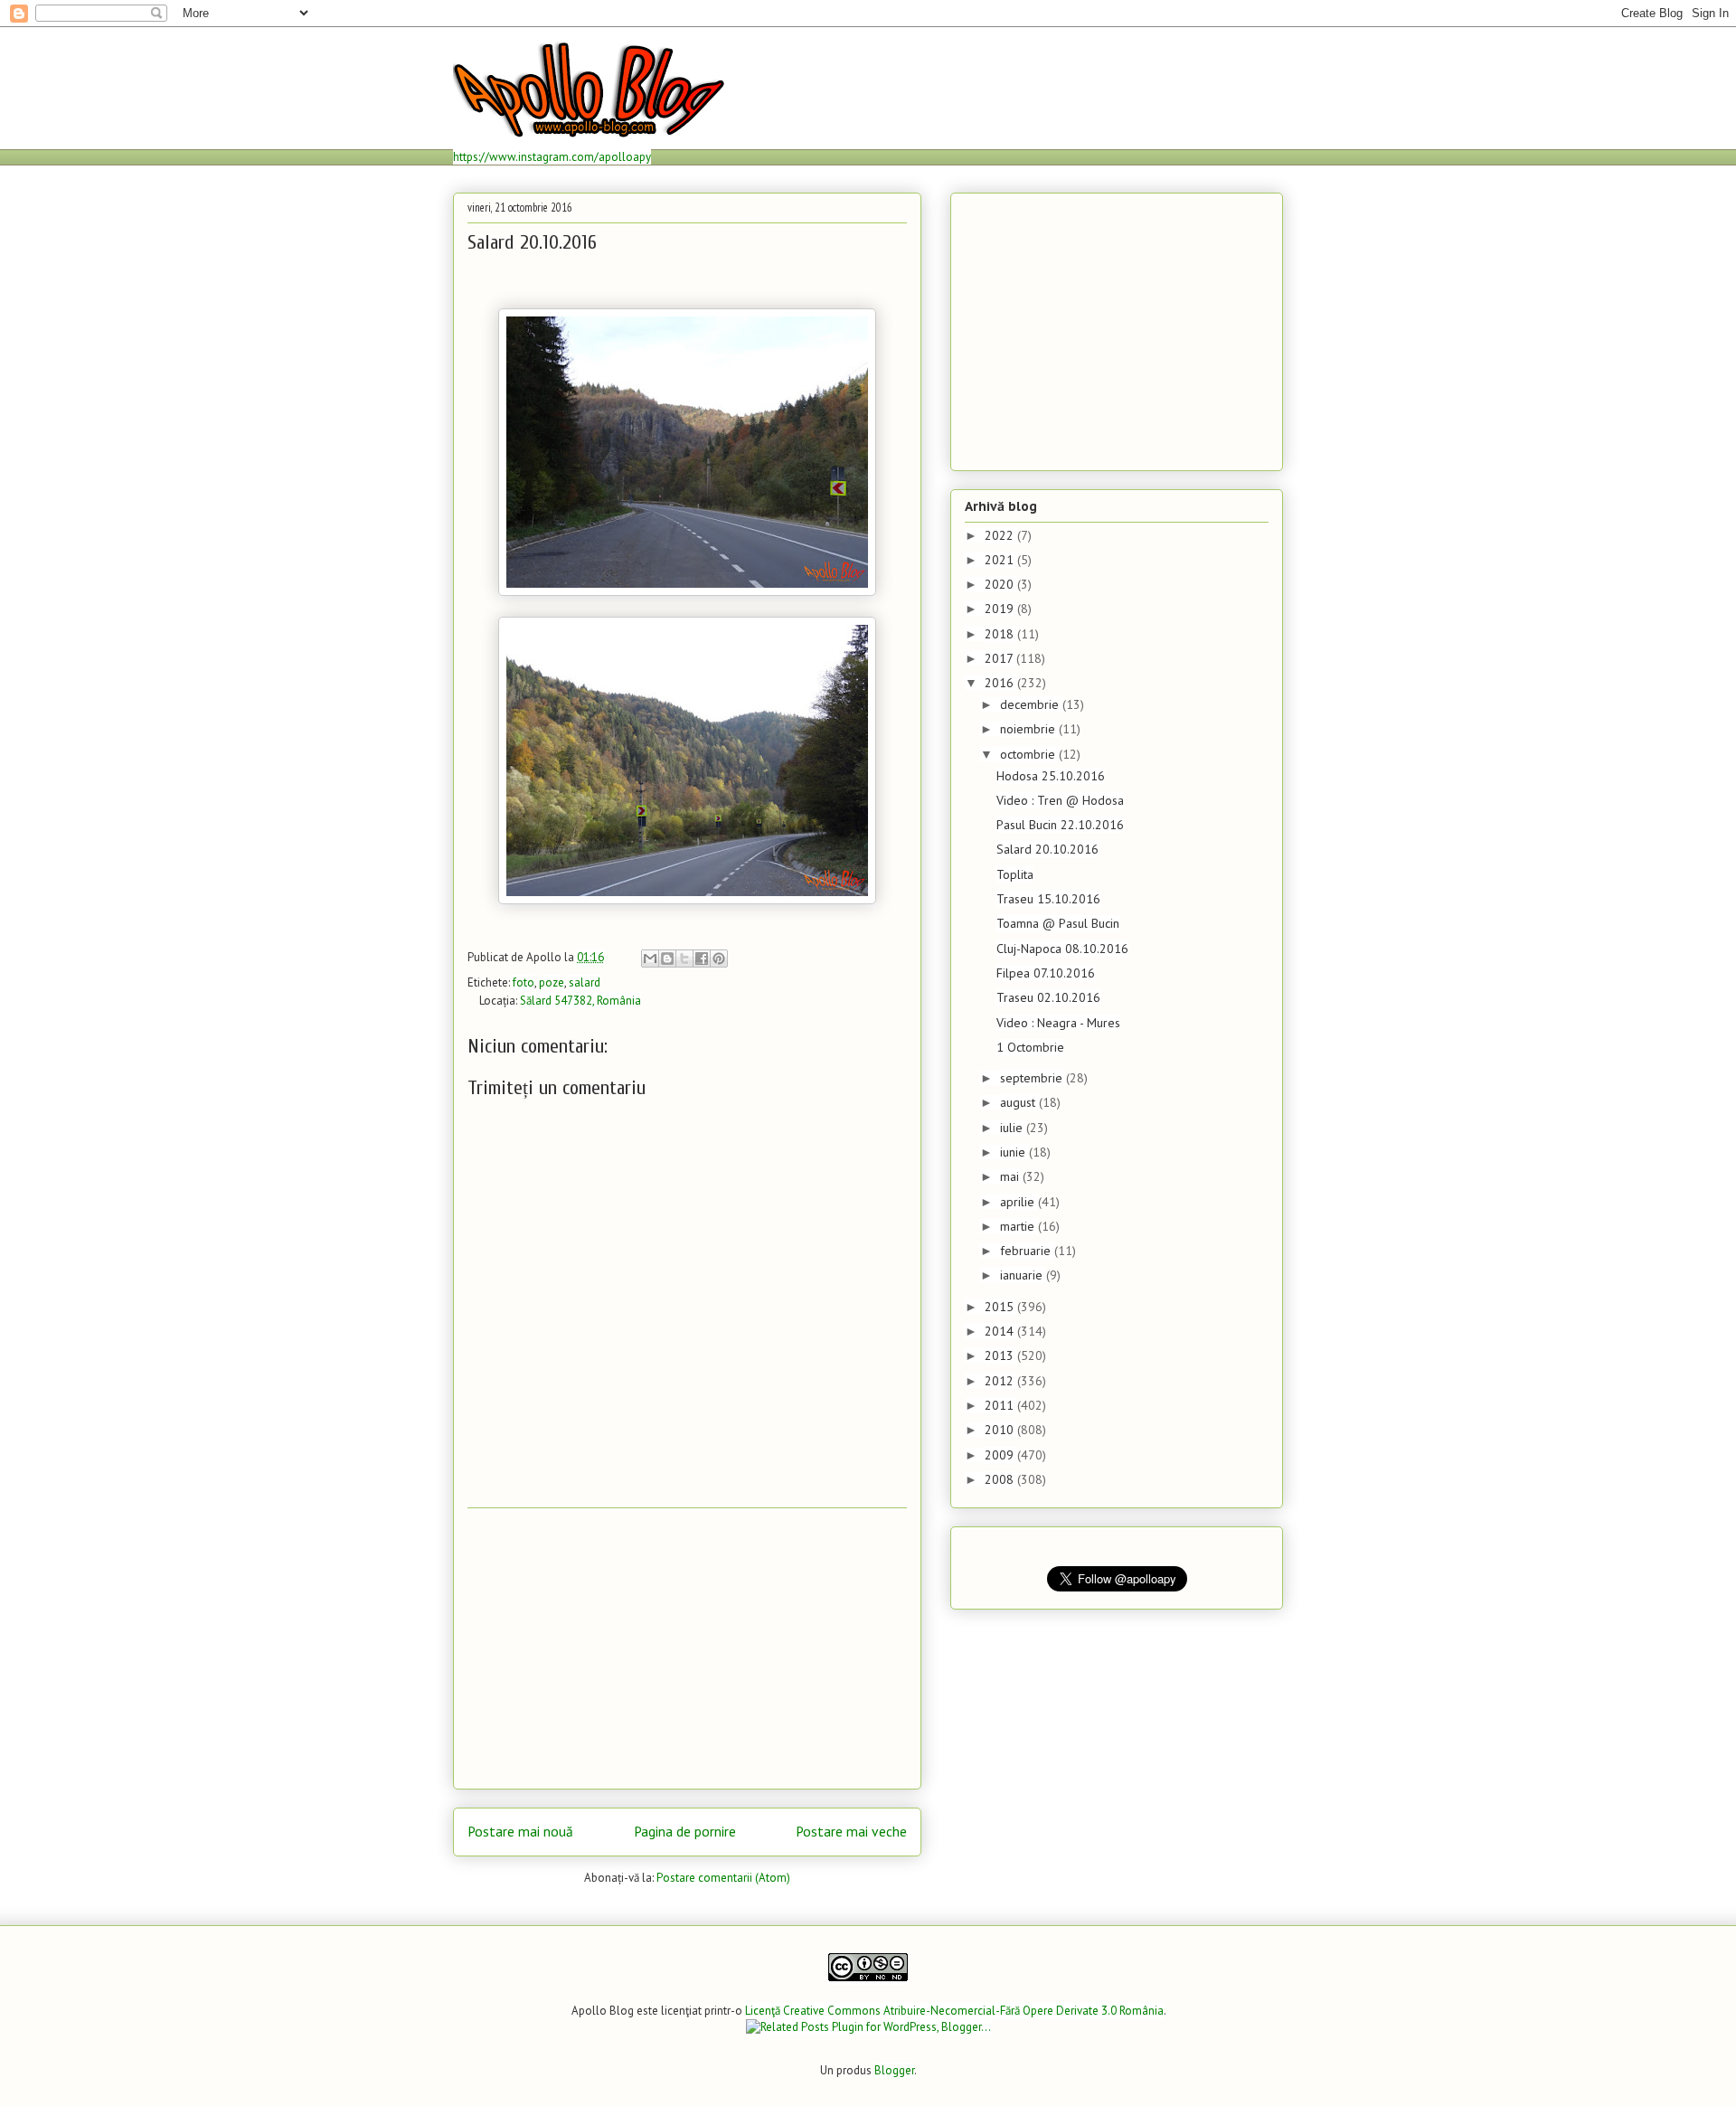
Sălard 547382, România (580, 1001)
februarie (1027, 1251)
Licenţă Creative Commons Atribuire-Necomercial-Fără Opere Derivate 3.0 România (954, 2011)
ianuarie (1023, 1275)
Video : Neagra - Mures (1058, 1023)
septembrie (1033, 1078)
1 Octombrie (1030, 1047)
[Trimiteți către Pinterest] (719, 959)
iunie (1014, 1152)
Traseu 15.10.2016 (1048, 899)
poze (552, 982)
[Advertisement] (687, 1648)
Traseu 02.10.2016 (1048, 997)
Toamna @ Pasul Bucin (1058, 923)
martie (1019, 1226)
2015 (1001, 1307)
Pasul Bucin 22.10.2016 (1060, 825)
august (1019, 1102)
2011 (1001, 1405)
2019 (1001, 609)
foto (524, 982)
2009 (1001, 1455)
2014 (1001, 1331)
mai (1011, 1176)
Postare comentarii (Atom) (723, 1878)
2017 (1000, 658)
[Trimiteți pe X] (684, 959)
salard (585, 982)
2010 (1001, 1430)
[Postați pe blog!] (667, 959)
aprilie (1019, 1202)
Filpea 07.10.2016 (1046, 973)
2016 (1001, 683)
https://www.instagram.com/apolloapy (552, 157)
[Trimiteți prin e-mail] (650, 959)
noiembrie (1029, 729)
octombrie (1029, 754)
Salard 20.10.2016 (1047, 849)
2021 (1001, 560)
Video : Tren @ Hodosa (1060, 800)
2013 (1001, 1355)
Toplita (1015, 874)
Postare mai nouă (520, 1831)
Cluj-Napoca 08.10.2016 (1062, 949)
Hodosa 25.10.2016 (1051, 776)
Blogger (894, 2070)
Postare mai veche (851, 1831)
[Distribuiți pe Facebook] (702, 959)
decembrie (1031, 704)
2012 (1001, 1381)
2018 (1001, 634)
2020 (1001, 584)
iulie (1013, 1128)
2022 (1001, 535)
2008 (1001, 1479)
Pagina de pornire (685, 1831)
